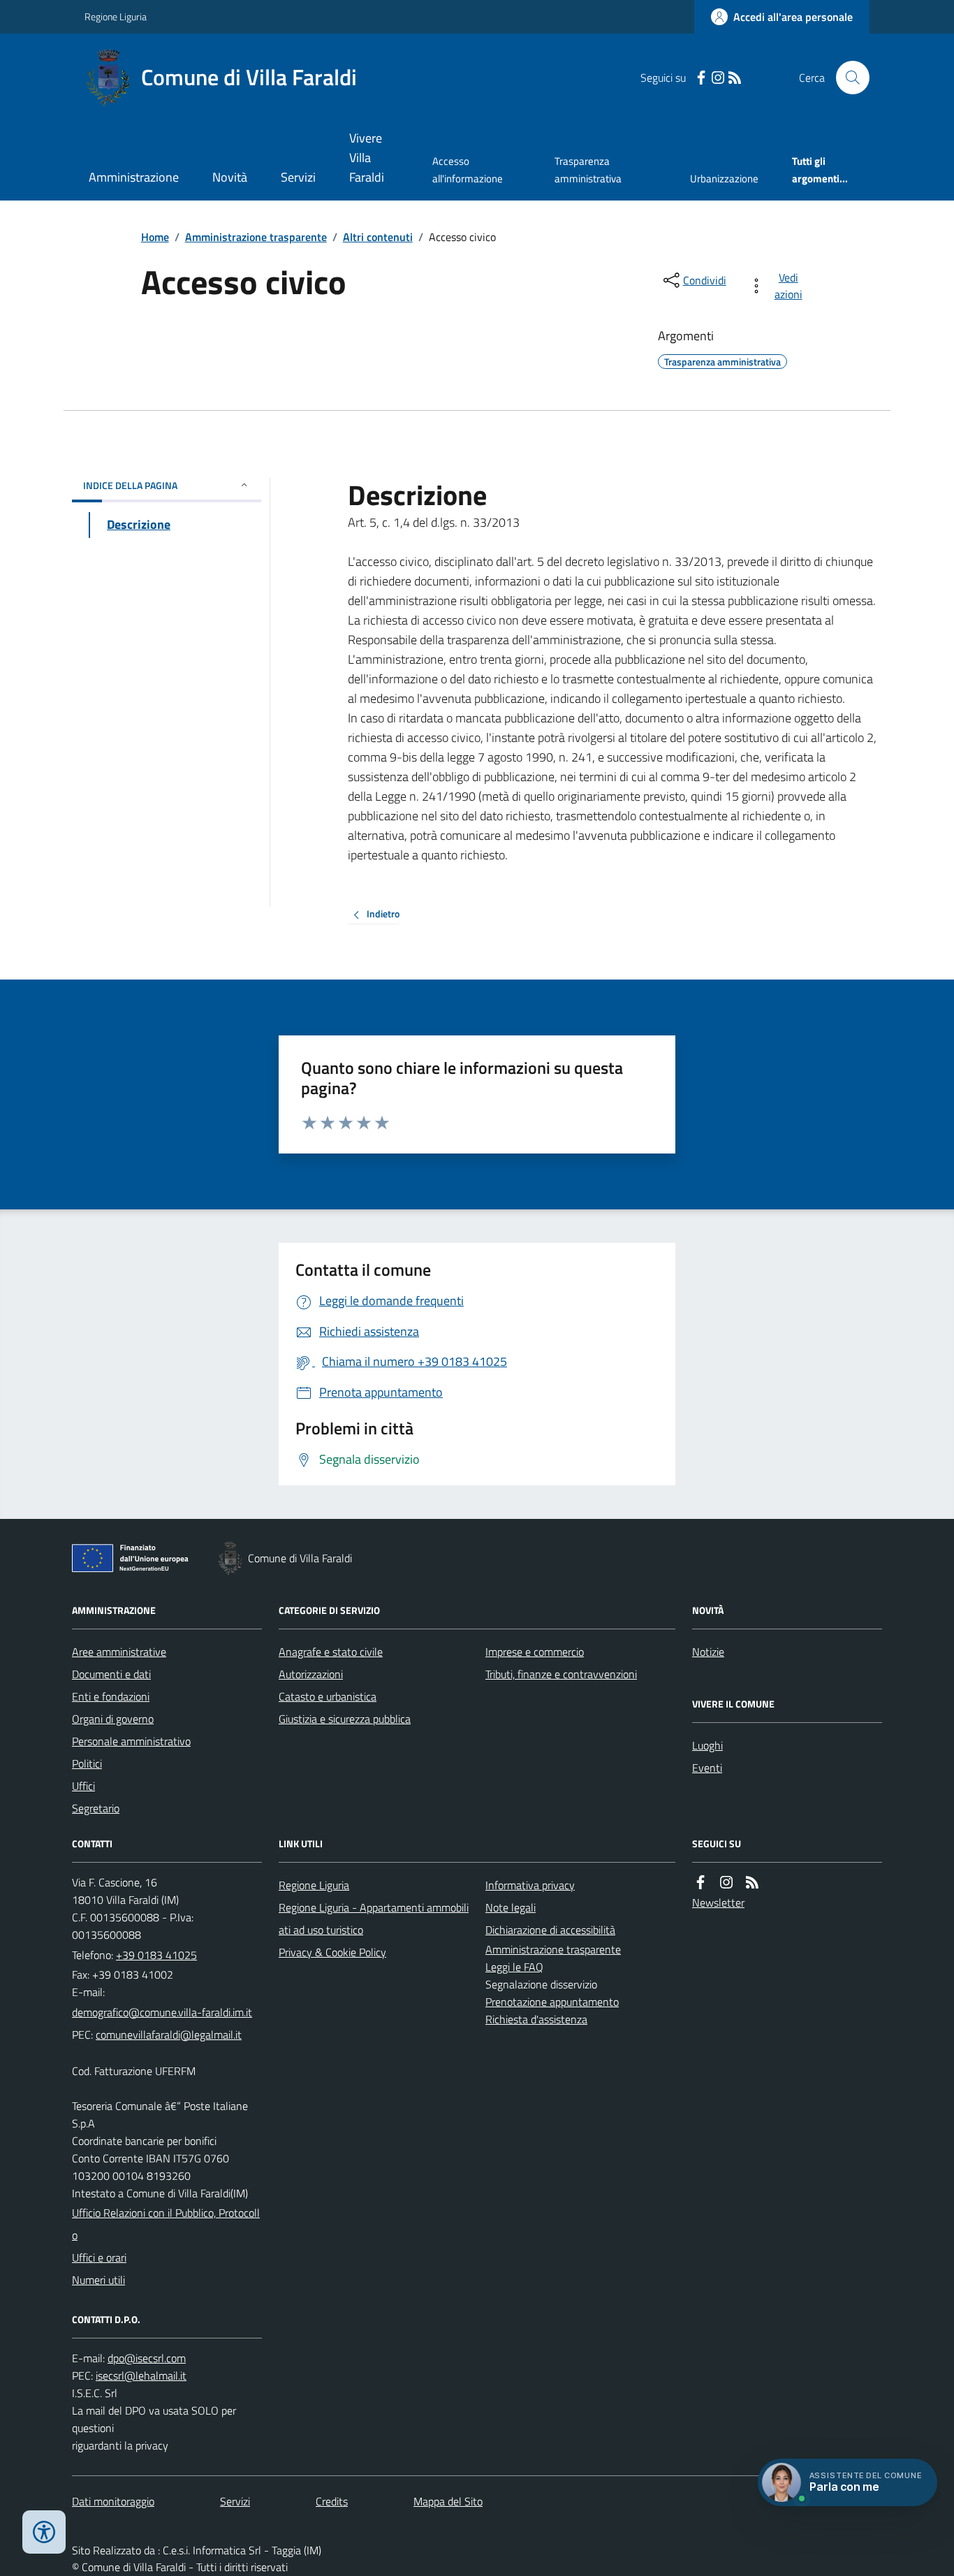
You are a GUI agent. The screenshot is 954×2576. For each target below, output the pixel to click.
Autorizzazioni (311, 1674)
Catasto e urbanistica (328, 1696)
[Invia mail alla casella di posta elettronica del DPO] (147, 2358)
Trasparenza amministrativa (588, 169)
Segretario (96, 1808)
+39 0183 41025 (156, 1955)
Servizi (298, 177)
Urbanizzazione (724, 179)
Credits (332, 2501)
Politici (87, 1763)
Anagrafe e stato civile (331, 1652)
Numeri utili (98, 2280)
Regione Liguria (116, 16)
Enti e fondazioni (111, 1696)
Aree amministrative (119, 1652)
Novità (230, 177)
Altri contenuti (378, 237)
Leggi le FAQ (514, 1967)
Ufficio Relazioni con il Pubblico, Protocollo (166, 2224)
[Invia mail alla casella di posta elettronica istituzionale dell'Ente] (162, 2012)
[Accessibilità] (44, 2532)
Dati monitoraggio (113, 2501)
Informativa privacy (530, 1885)
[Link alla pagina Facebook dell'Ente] (700, 1883)
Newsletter (718, 1902)
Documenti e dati (111, 1674)
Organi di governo (113, 1719)
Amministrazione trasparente (256, 237)
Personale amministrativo (131, 1741)
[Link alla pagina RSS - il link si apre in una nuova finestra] (735, 78)
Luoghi (707, 1745)
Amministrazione (134, 177)
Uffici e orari (99, 2257)
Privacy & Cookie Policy (332, 1952)
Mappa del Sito (448, 2501)
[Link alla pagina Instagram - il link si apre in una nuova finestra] (718, 78)
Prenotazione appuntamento (552, 2002)
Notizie (708, 1652)
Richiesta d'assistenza (536, 2019)
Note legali (511, 1907)
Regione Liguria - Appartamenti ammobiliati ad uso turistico (374, 1919)
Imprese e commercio (535, 1652)
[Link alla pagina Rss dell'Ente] (752, 1883)
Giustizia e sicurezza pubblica (345, 1719)
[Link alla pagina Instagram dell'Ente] (726, 1883)
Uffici (83, 1786)
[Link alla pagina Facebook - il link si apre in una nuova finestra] (701, 78)
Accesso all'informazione (468, 169)
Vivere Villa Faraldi (367, 158)
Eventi (707, 1768)
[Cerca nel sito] (847, 78)
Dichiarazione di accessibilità (550, 1930)
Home (155, 237)
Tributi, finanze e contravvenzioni (561, 1674)
